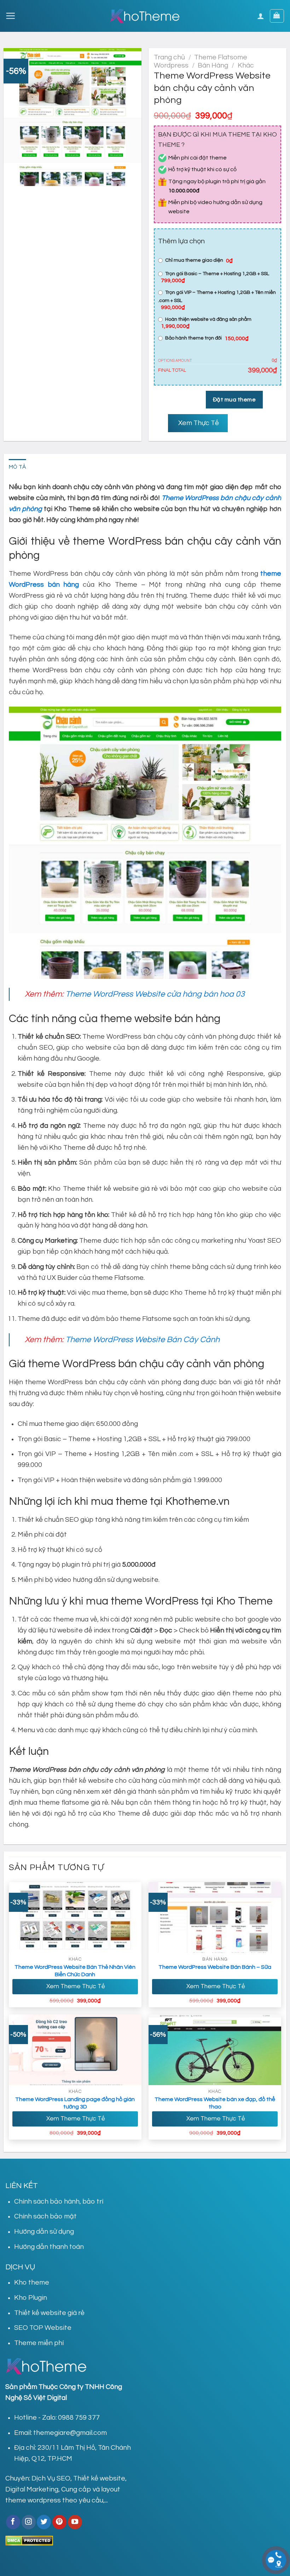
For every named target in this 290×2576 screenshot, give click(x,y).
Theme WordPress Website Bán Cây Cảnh (143, 1340)
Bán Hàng (213, 65)
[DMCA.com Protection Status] (29, 2540)
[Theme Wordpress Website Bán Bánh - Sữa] (215, 1918)
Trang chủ (169, 57)
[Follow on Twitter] (44, 2522)
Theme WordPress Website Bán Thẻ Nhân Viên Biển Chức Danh (75, 1971)
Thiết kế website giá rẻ (49, 2313)
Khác (246, 65)
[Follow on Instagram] (29, 2522)
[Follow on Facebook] (13, 2522)
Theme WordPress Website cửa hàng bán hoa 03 (155, 994)
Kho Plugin (31, 2298)
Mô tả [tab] (18, 467)
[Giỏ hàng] (277, 16)
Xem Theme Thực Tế (75, 1986)
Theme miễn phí (39, 2343)
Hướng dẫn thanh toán (49, 2247)
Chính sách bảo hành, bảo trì (59, 2201)
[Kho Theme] (145, 16)
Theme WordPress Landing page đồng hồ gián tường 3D (75, 2103)
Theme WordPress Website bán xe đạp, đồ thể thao (215, 2103)
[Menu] (10, 16)
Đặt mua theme (234, 400)
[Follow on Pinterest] (59, 2522)
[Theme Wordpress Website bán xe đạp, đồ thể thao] (215, 2050)
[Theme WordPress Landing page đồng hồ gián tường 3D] (75, 2050)
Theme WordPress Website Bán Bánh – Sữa (215, 1967)
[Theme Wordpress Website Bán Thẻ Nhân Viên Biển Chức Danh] (75, 1918)
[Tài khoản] (261, 16)
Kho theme (32, 2282)
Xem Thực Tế (198, 423)
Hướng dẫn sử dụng (44, 2232)
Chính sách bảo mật (45, 2216)
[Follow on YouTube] (75, 2522)
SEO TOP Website (43, 2328)
